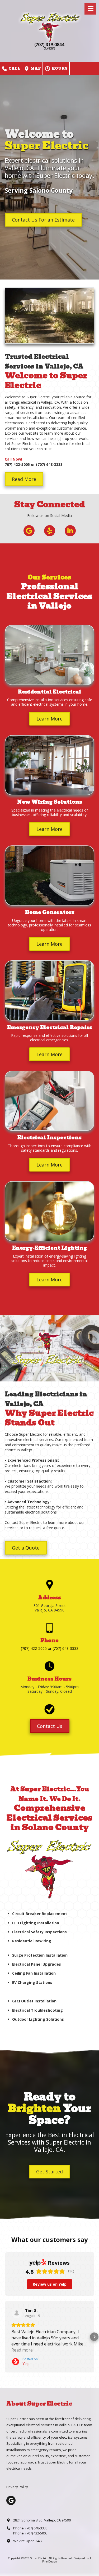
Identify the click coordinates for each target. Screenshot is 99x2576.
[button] (5, 2337)
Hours (59, 68)
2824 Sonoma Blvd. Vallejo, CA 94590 (42, 2520)
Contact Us (50, 1726)
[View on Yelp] (17, 2313)
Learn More (49, 719)
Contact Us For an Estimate (43, 220)
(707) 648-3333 (36, 2528)
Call (14, 68)
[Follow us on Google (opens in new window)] (29, 531)
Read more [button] (22, 2350)
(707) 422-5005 (36, 2533)
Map (35, 68)
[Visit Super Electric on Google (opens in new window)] (11, 2500)
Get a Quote (26, 1548)
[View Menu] (90, 9)
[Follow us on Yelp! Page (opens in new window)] (50, 531)
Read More (24, 479)
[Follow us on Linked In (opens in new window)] (70, 531)
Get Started (49, 2172)
